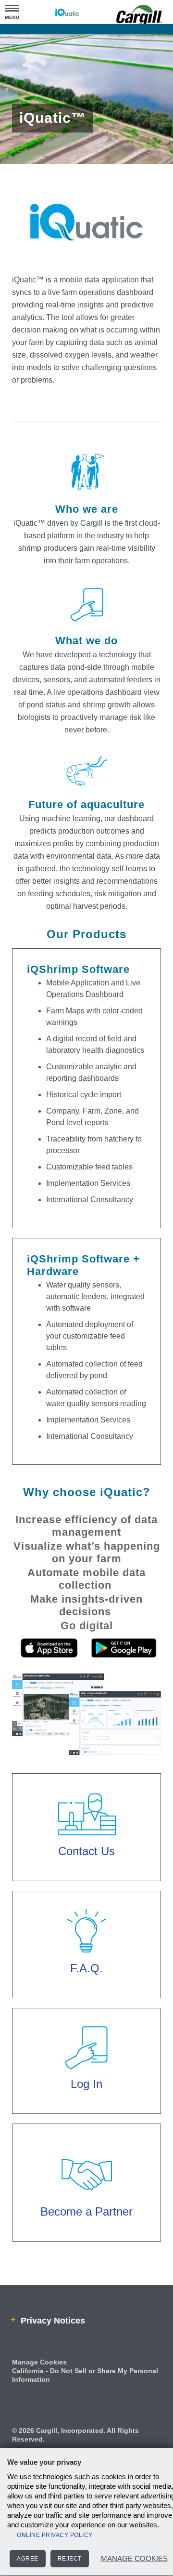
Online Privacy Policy (55, 2535)
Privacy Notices (51, 2344)
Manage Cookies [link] (39, 2385)
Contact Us (86, 1875)
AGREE (28, 2559)
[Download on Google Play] (124, 1684)
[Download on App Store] (49, 1684)
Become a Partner (87, 2235)
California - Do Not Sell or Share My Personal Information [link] (85, 2398)
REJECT (70, 2559)
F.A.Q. (87, 1992)
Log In (87, 2107)
